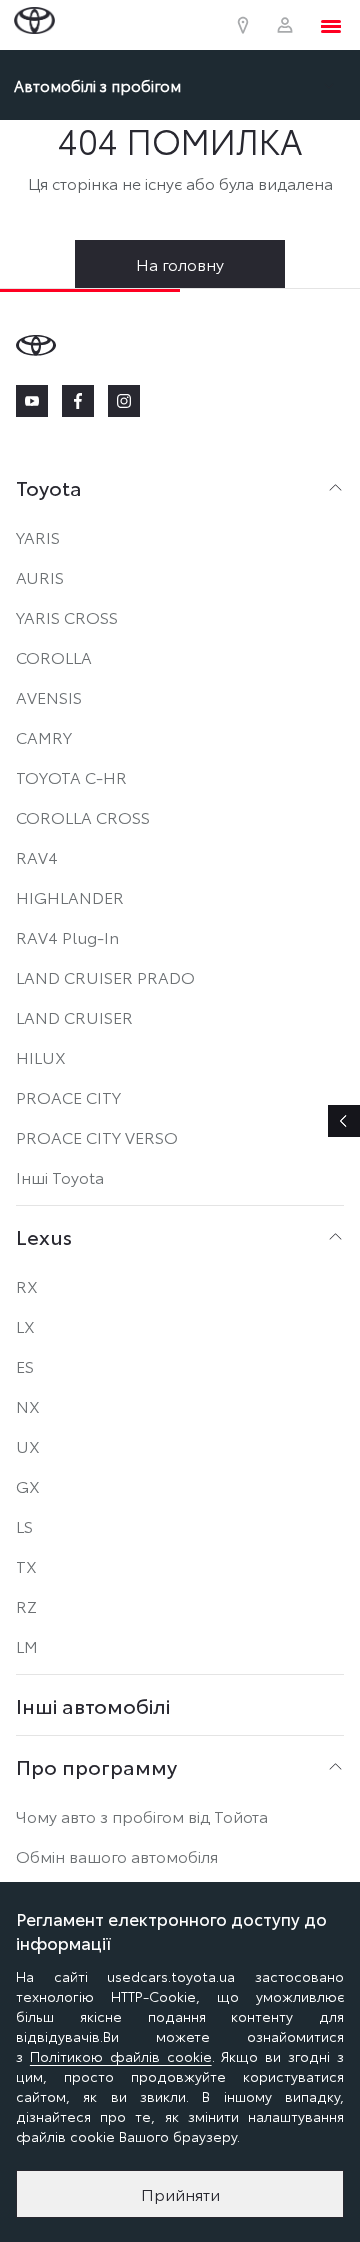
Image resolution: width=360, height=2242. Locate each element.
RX (27, 1285)
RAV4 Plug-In (67, 936)
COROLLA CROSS (83, 816)
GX (28, 1485)
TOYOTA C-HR (71, 776)
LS (24, 1525)
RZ (26, 1605)
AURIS (40, 576)
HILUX (41, 1056)
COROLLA (54, 656)
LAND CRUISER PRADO (105, 976)
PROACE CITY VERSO (97, 1136)
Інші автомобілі (93, 1705)
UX (28, 1445)
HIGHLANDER (70, 896)
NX (28, 1405)
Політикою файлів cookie (121, 2056)
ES (25, 1365)
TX (26, 1565)
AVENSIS (49, 696)
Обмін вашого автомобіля (117, 1855)
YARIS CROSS (67, 616)
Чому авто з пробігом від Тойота (142, 1815)
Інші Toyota (60, 1176)
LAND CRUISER (74, 1016)
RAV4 (37, 856)
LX (25, 1325)
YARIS (38, 536)
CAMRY (44, 736)
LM (27, 1645)
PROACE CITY (68, 1096)
